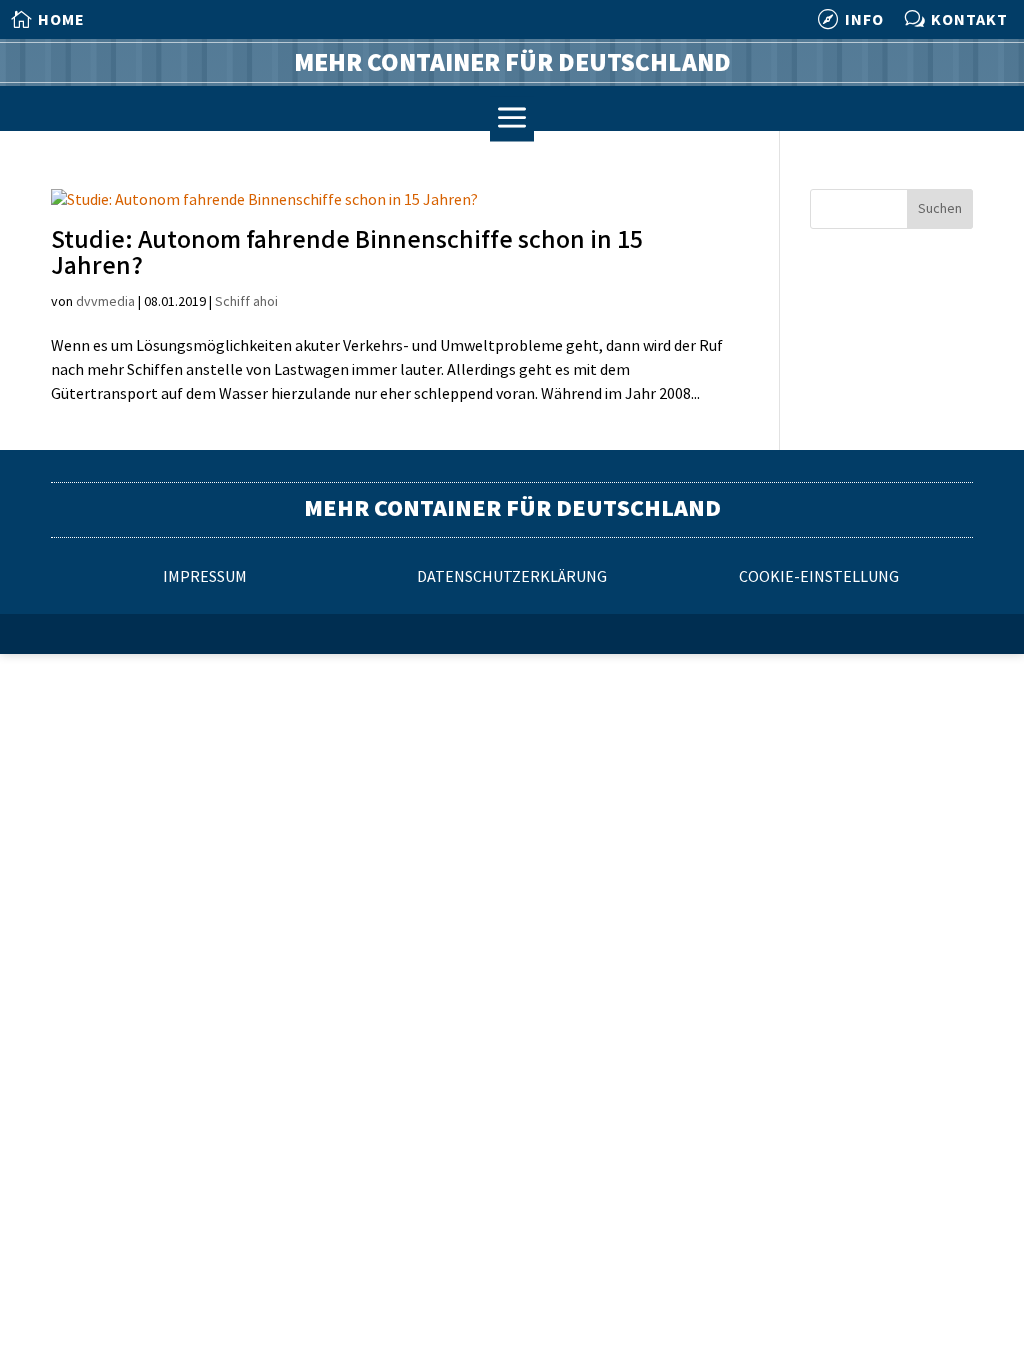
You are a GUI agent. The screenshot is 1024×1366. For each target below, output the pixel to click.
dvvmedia (105, 301)
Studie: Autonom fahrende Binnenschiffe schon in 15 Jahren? (347, 253)
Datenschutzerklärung (512, 577)
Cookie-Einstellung (819, 577)
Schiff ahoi (246, 301)
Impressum (205, 577)
